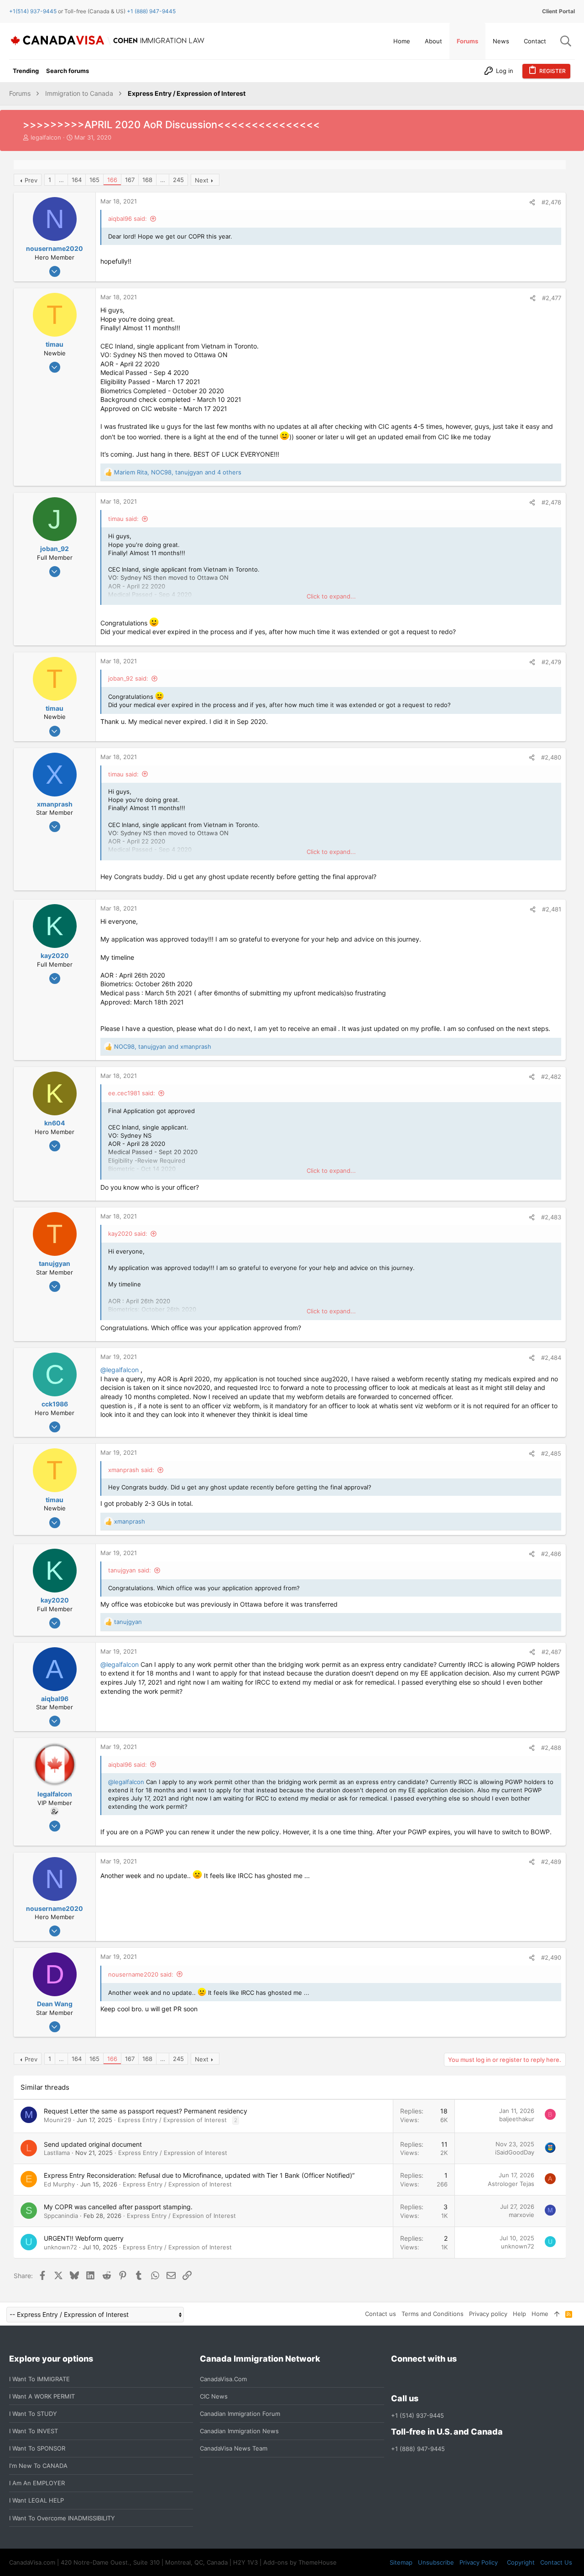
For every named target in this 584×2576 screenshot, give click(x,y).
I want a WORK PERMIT (42, 2396)
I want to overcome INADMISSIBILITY (62, 2518)
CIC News (214, 2396)
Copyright (521, 2562)
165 (94, 180)
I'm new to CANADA (38, 2466)
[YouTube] (462, 2379)
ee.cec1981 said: (132, 1093)
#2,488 (551, 1748)
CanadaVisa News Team (234, 2448)
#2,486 (551, 1554)
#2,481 (552, 909)
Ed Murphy (59, 2184)
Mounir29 (57, 2120)
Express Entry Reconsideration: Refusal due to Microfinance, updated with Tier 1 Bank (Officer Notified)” (199, 2175)
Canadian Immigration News (239, 2431)
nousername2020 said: (141, 1974)
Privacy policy (488, 2314)
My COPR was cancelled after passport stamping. (118, 2207)
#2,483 (551, 1217)
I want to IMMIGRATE (39, 2379)
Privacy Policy (479, 2562)
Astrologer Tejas (511, 2184)
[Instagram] (413, 2379)
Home (540, 2314)
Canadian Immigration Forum (240, 2414)
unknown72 (60, 2247)
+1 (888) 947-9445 (151, 11)
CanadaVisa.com (223, 2379)
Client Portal (558, 11)
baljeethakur (517, 2119)
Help (519, 2314)
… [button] (61, 180)
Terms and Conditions (433, 2314)
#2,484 (551, 1358)
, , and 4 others (178, 472)
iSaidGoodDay (515, 2152)
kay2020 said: (128, 1233)
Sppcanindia (61, 2216)
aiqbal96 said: (128, 219)
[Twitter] (446, 2379)
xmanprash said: (131, 1470)
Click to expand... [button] (331, 596)
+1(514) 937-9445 (33, 11)
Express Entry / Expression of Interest (172, 2120)
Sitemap (401, 2562)
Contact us (381, 2314)
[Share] (532, 202)
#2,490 (551, 1957)
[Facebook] (396, 2379)
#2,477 (552, 298)
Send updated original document (93, 2144)
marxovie (521, 2215)
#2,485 (551, 1453)
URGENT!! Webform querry (84, 2238)
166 (112, 180)
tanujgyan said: (130, 1570)
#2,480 (551, 757)
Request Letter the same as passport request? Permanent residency (146, 2111)
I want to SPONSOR (37, 2448)
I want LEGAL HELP (36, 2500)
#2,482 (551, 1077)
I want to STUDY (33, 2414)
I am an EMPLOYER (37, 2483)
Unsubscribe (436, 2562)
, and (163, 1046)
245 (178, 180)
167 (130, 180)
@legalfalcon (120, 1370)
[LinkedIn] (429, 2379)
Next (202, 180)
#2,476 (551, 202)
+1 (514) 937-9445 (417, 2415)
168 (147, 180)
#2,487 (551, 1652)
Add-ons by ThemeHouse (300, 2562)
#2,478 (551, 502)
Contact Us (556, 2562)
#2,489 (551, 1862)
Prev (31, 180)
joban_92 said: (128, 678)
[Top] (557, 2314)
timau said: (123, 519)
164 (77, 180)
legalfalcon (46, 137)
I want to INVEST (34, 2431)
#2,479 (551, 662)
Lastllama (57, 2153)
